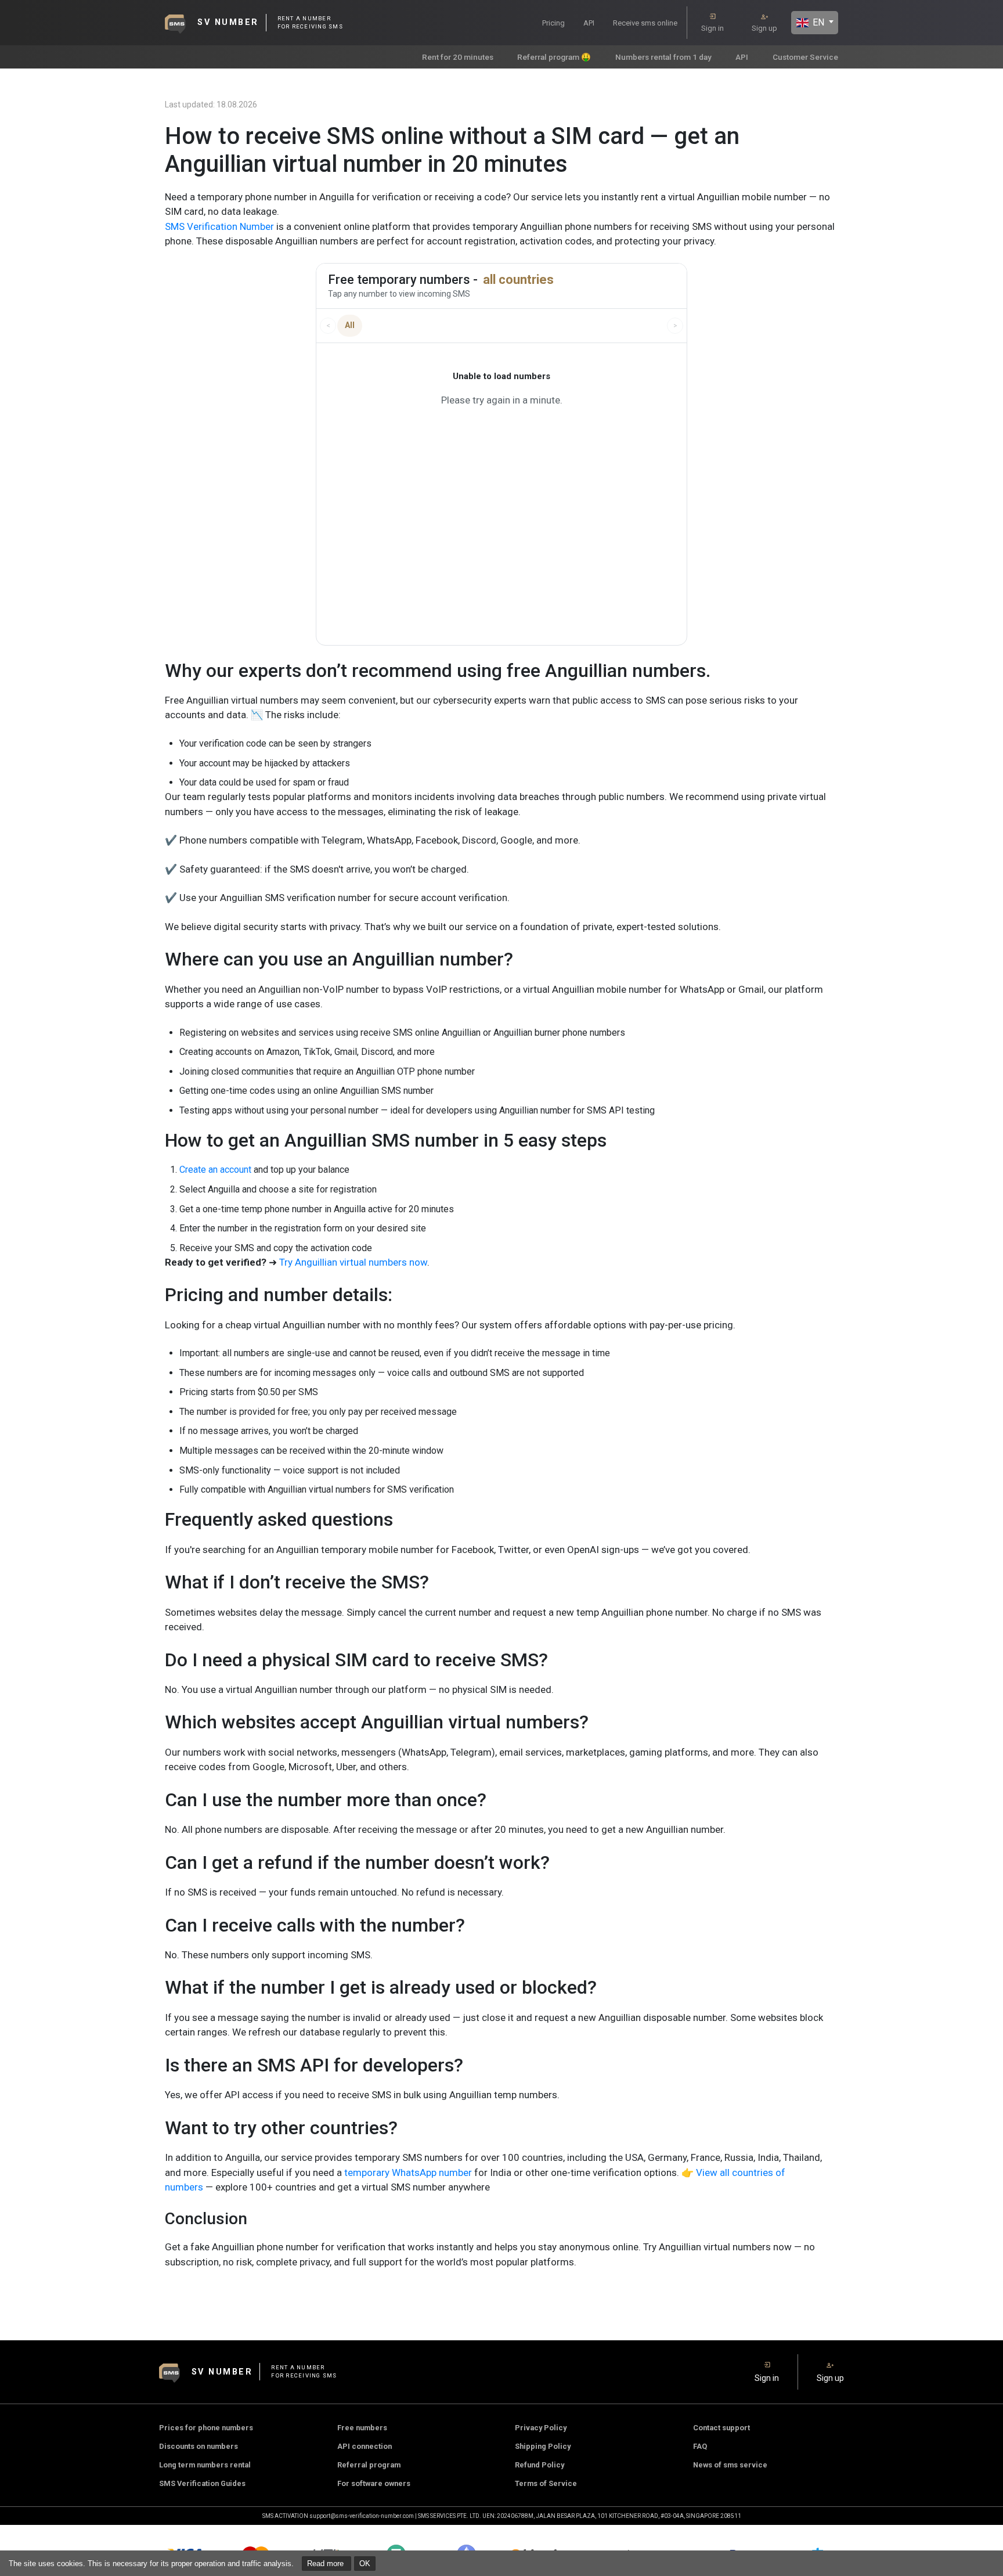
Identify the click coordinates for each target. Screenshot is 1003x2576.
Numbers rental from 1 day (663, 57)
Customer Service (805, 57)
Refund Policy (540, 2465)
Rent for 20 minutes (458, 57)
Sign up (764, 28)
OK (365, 2564)
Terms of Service (546, 2483)
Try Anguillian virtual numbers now (353, 1262)
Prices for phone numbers (206, 2428)
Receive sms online (645, 23)
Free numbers (362, 2428)
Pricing (553, 23)
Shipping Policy (543, 2446)
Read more (326, 2564)
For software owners (374, 2483)
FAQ (700, 2446)
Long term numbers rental (205, 2465)
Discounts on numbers (199, 2446)
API (589, 23)
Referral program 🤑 (554, 57)
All (350, 325)
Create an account (215, 1170)
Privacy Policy (541, 2428)
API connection (365, 2446)
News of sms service (730, 2465)
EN (817, 22)
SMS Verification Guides (202, 2483)
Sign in (712, 28)
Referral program (369, 2465)
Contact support (721, 2428)
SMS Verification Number (219, 226)
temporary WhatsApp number (407, 2173)
